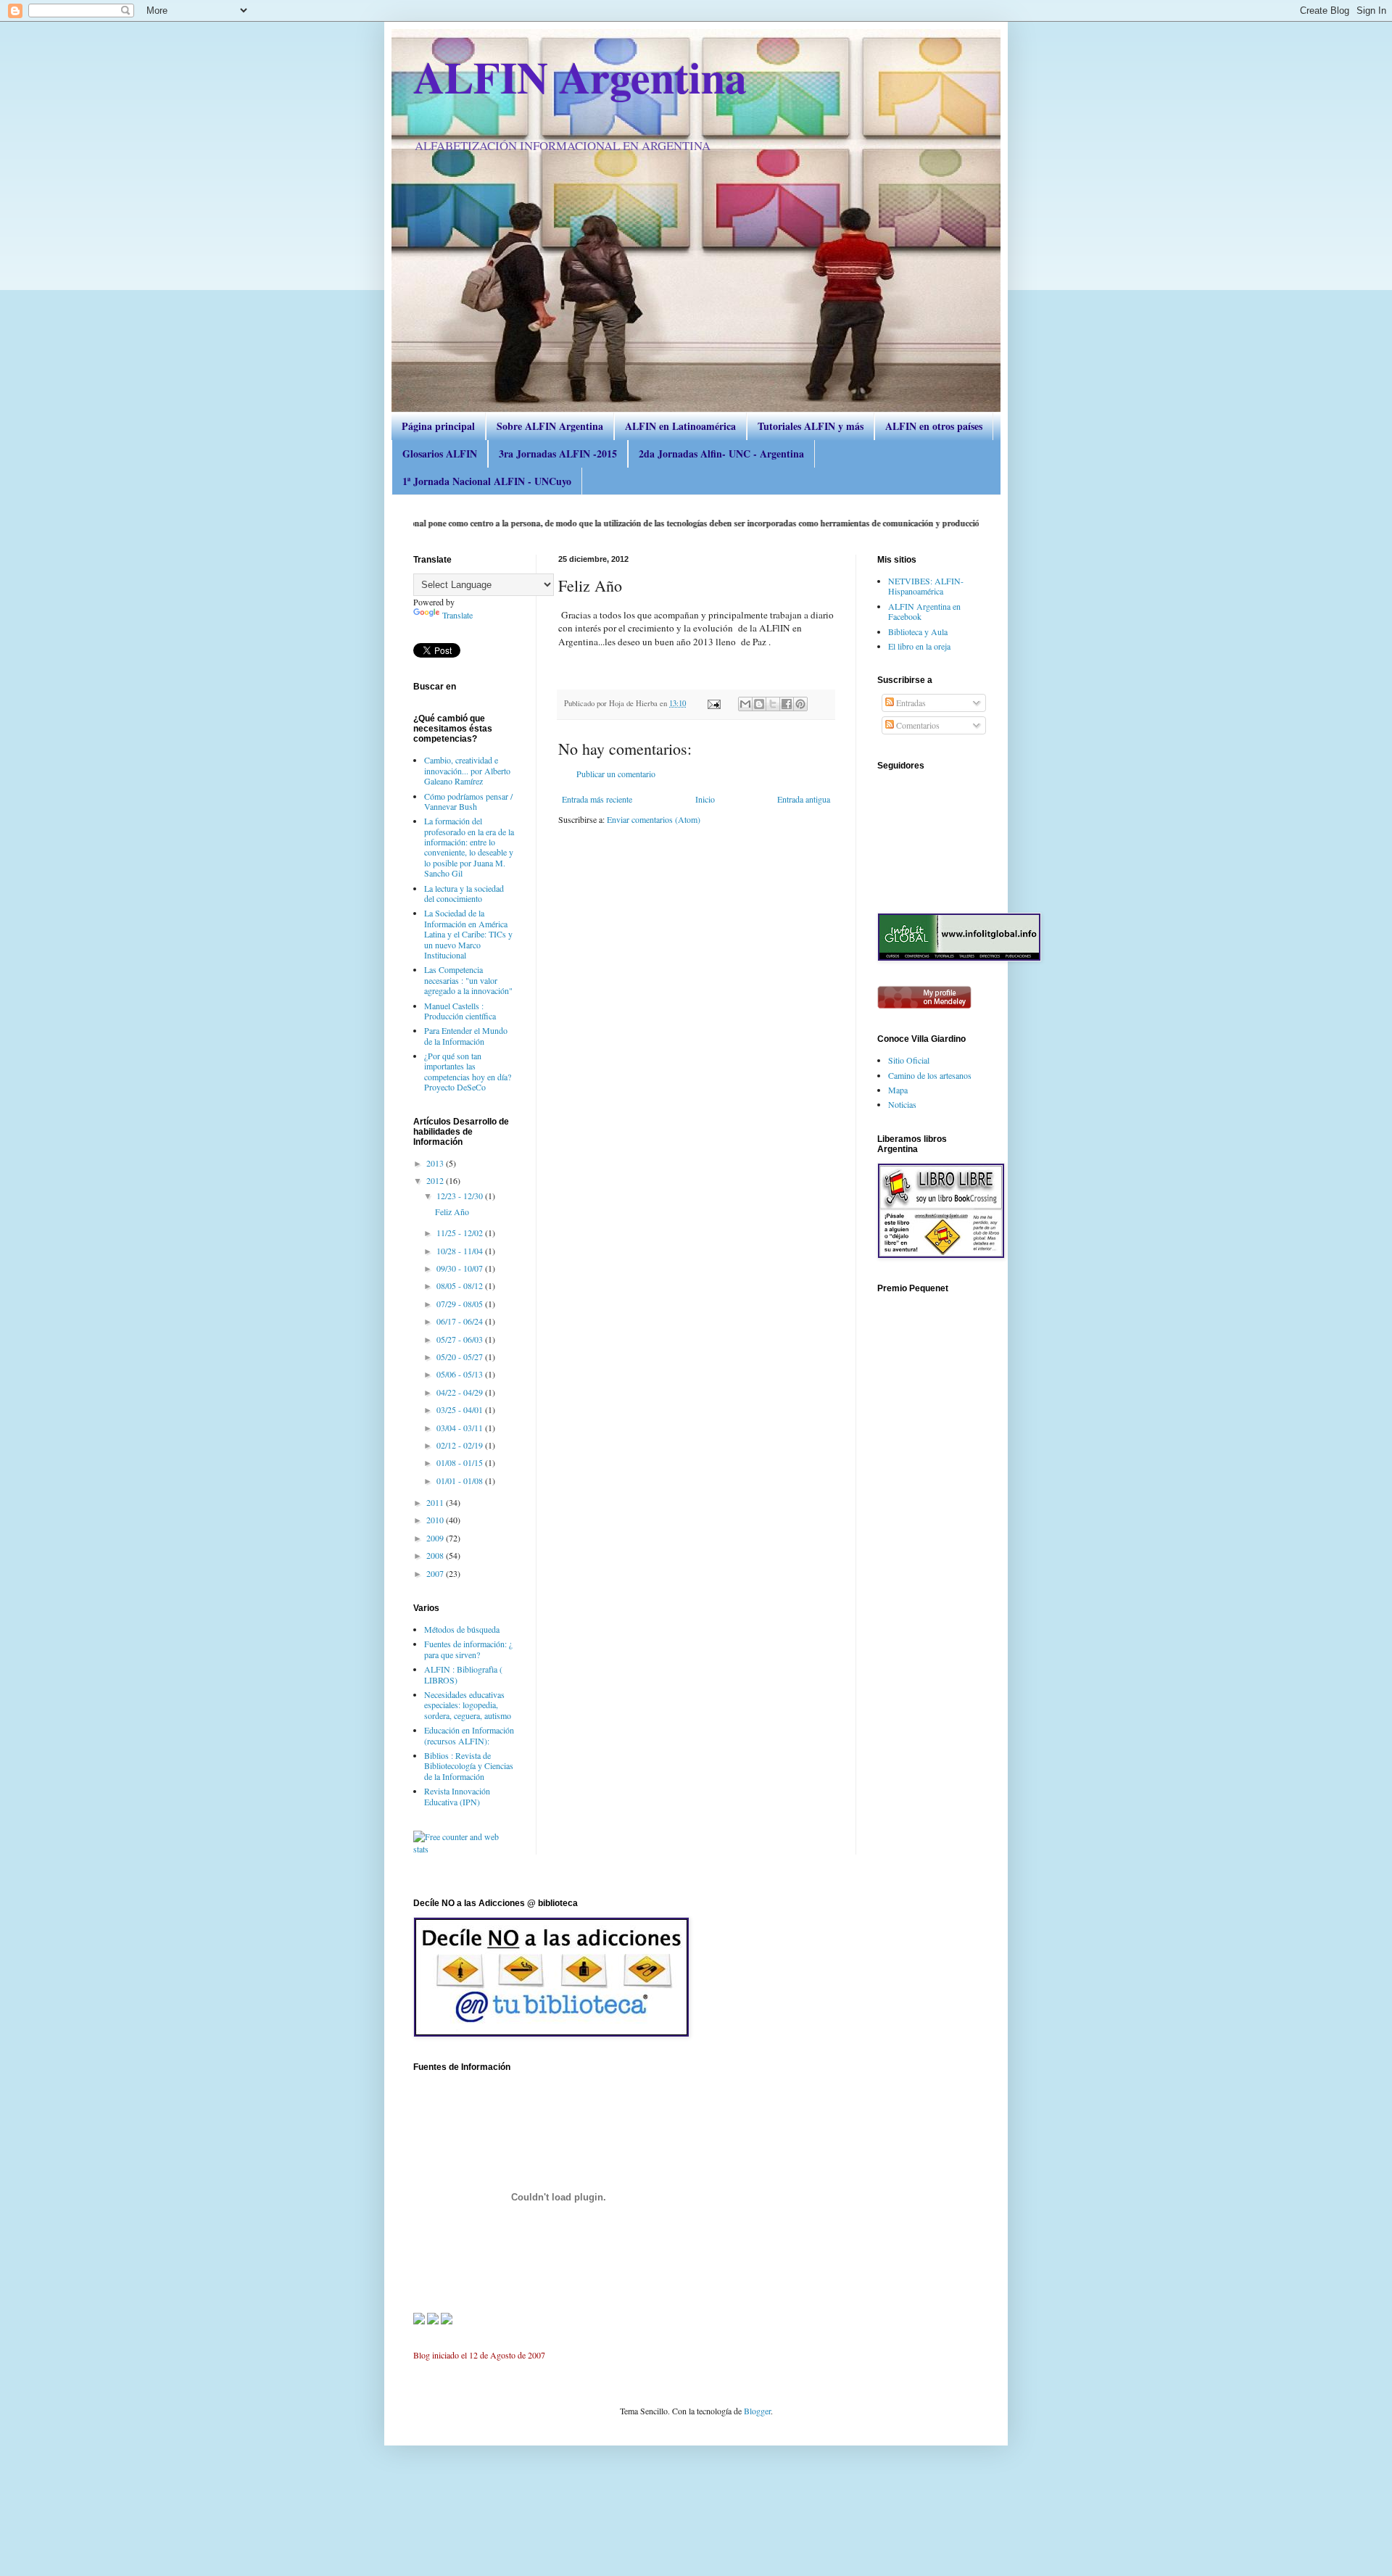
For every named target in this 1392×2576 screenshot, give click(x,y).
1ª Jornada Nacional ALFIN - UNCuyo (487, 481)
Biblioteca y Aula (918, 631)
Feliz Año (452, 1212)
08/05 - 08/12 (461, 1285)
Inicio (705, 799)
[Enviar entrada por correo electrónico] (713, 703)
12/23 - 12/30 (461, 1196)
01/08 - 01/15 (461, 1462)
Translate (457, 615)
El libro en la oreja (919, 646)
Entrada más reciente (597, 799)
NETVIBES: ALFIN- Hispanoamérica (926, 586)
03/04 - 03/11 (461, 1428)
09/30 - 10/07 (461, 1268)
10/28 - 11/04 (461, 1251)
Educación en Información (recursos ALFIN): (469, 1735)
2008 (436, 1555)
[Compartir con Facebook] (787, 704)
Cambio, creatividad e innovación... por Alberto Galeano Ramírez (467, 770)
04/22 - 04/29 (461, 1392)
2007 (436, 1573)
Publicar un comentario (616, 774)
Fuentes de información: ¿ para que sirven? (468, 1649)
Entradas (910, 703)
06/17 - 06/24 (461, 1321)
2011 (436, 1502)
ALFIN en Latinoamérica (680, 426)
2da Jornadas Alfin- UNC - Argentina (721, 454)
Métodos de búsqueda (462, 1629)
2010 (436, 1520)
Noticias (902, 1104)
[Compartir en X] (773, 704)
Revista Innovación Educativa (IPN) (457, 1796)
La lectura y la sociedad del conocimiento (464, 893)
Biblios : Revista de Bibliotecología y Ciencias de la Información (469, 1766)
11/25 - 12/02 (461, 1233)
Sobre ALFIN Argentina (550, 426)
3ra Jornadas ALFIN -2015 (558, 454)
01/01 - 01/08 (461, 1480)
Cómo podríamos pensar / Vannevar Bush (468, 801)
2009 (436, 1538)
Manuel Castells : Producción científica (460, 1011)
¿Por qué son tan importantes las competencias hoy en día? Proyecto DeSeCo (468, 1071)
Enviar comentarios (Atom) (654, 819)
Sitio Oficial (909, 1060)
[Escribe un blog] (759, 704)
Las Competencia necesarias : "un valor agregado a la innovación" (468, 980)
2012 (436, 1180)
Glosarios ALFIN (440, 454)
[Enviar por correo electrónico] (745, 704)
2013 (436, 1163)
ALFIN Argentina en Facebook (924, 611)
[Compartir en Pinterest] (800, 704)
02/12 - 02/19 (461, 1445)
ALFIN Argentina (580, 76)
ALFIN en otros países (934, 426)
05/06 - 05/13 (461, 1374)
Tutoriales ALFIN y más (811, 426)
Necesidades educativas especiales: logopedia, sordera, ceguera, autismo (468, 1705)
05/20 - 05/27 (461, 1357)
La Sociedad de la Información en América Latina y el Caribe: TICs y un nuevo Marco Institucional (468, 934)
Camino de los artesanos (930, 1075)
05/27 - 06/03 (461, 1339)
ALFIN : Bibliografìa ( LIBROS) (463, 1674)
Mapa (898, 1090)
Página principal (438, 426)
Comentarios (917, 725)
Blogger (757, 2411)
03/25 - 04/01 (461, 1409)
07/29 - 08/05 (461, 1304)
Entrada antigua (804, 799)
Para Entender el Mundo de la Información (466, 1035)
